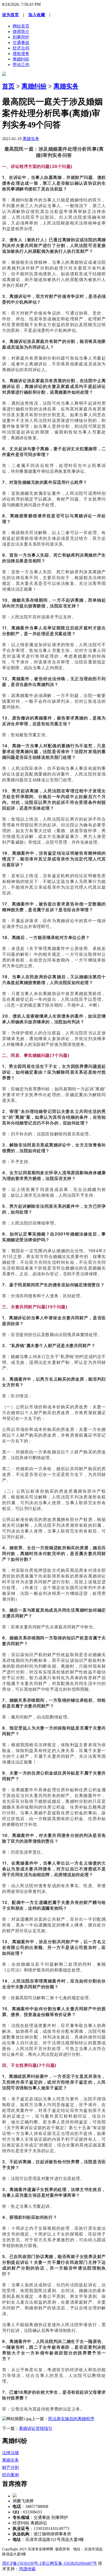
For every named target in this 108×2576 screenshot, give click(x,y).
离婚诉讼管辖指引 (36, 2428)
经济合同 (21, 48)
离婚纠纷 (21, 59)
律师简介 (21, 32)
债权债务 (21, 54)
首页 (8, 86)
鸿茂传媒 (27, 2569)
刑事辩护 (21, 37)
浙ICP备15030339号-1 (22, 2563)
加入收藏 (37, 15)
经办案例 (10, 2475)
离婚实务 (66, 86)
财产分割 (10, 2467)
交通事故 (21, 43)
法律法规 (10, 2453)
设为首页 (10, 15)
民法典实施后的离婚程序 (71, 2419)
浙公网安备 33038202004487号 (69, 2563)
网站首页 (21, 26)
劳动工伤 (21, 65)
